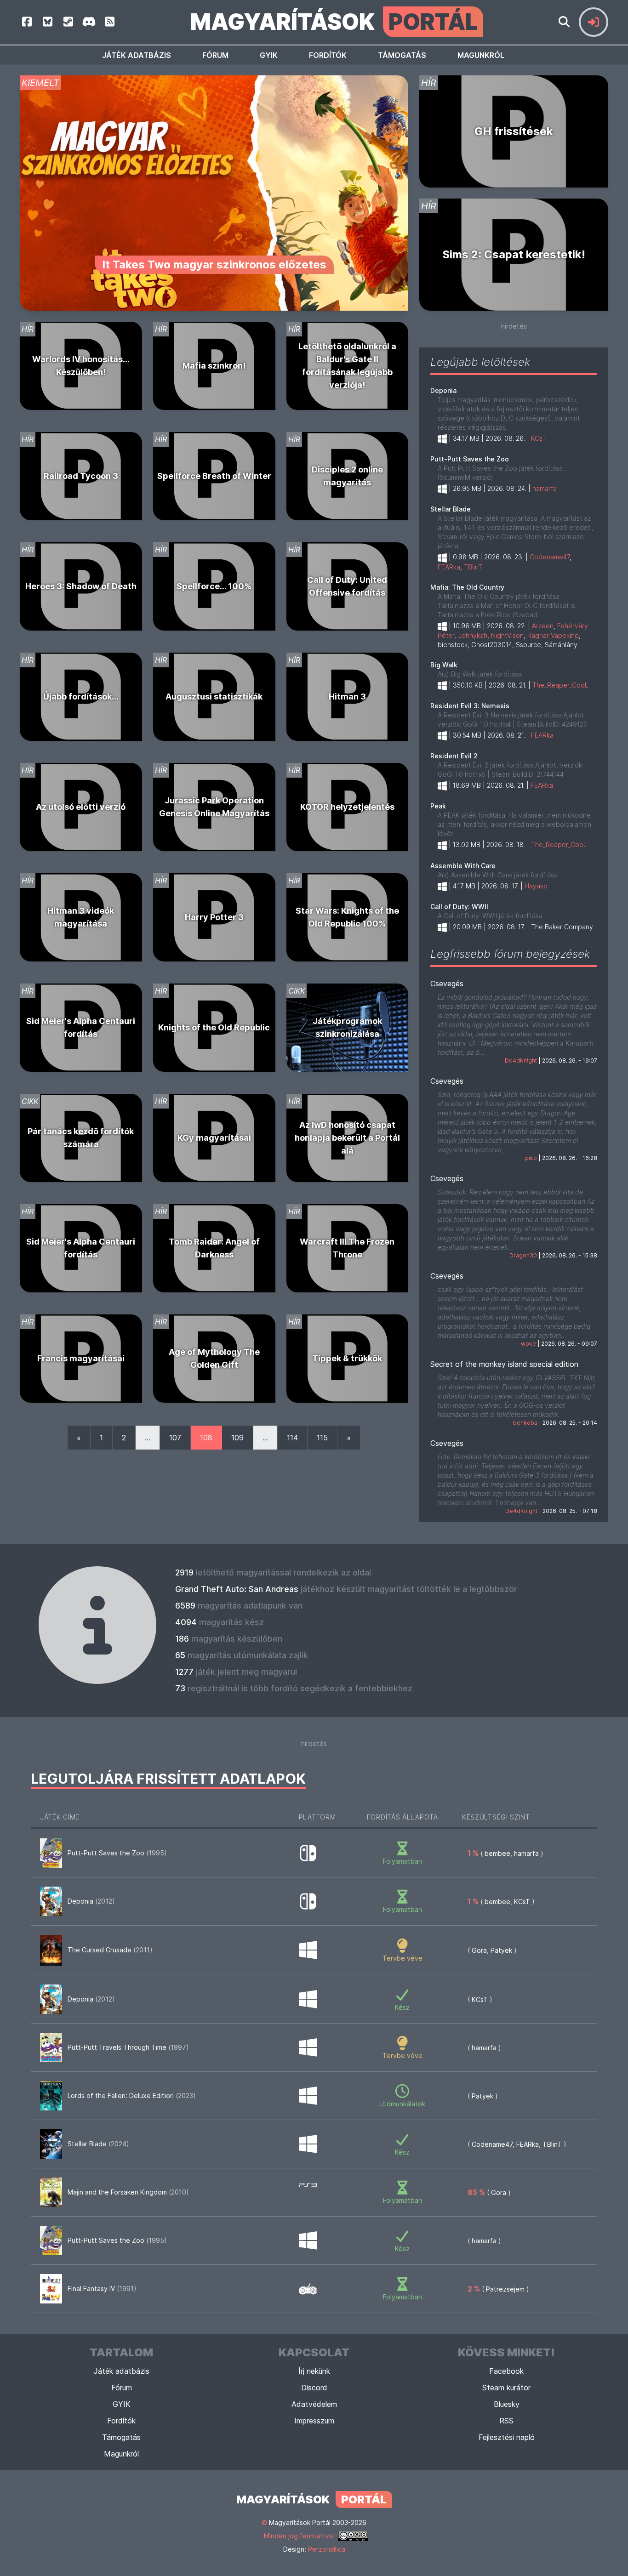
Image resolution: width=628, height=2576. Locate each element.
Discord (314, 2388)
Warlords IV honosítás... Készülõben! (81, 366)
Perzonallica (327, 2549)
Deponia (443, 390)
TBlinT (473, 567)
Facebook (506, 2371)
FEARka (449, 567)
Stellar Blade (451, 509)
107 (175, 1438)
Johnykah (473, 635)
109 (237, 1438)
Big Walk (444, 665)
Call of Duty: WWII (459, 907)
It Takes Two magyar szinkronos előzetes (214, 264)
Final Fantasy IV (102, 2289)
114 (292, 1438)
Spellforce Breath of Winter (214, 476)
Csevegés (447, 984)
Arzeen (543, 626)
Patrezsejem (505, 2289)
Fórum (215, 55)
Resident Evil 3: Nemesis (470, 706)
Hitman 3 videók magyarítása (81, 917)
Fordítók (328, 55)
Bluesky (507, 2404)
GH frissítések (514, 131)
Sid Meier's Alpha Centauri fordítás (81, 1027)
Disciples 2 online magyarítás (347, 476)
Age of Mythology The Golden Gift (214, 1358)
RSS (506, 2421)
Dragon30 (523, 1255)
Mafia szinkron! (214, 366)
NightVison (507, 635)
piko (531, 1158)
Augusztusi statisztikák (214, 697)
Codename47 (550, 557)
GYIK (269, 55)
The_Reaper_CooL (560, 685)
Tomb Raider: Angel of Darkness (214, 1248)
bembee (497, 1853)
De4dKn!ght (521, 1061)
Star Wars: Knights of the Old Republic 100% (347, 917)
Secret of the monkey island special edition (504, 1364)
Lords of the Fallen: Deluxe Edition (132, 2095)
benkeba (525, 1423)
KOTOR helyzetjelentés (347, 807)
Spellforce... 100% (214, 586)
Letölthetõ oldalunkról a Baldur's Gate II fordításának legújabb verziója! (347, 366)
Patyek (501, 1950)
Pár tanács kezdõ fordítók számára (81, 1138)
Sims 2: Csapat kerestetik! (514, 254)
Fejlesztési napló (507, 2437)
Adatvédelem (314, 2404)
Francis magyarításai (81, 1358)
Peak (438, 806)
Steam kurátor (506, 2388)
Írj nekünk (314, 2371)
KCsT (539, 438)
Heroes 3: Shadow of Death (81, 586)
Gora (479, 1950)
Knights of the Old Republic (214, 1027)
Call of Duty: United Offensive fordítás (347, 586)
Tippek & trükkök (347, 1358)
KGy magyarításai (214, 1138)
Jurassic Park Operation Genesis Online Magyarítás (214, 807)
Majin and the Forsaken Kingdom (128, 2192)
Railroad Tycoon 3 (81, 476)
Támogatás (402, 55)
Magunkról (481, 55)
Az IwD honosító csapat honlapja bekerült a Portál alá (347, 1138)
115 (322, 1438)
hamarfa (545, 488)
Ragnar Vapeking (553, 635)
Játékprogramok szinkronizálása (347, 1027)
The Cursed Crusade (110, 1950)
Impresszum (314, 2421)
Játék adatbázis (137, 55)
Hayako (536, 886)
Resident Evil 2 (454, 756)
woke (528, 1344)
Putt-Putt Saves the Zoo (470, 459)
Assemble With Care (463, 866)
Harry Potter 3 (214, 917)
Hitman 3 (347, 697)
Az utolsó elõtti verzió (81, 807)
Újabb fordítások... (81, 697)
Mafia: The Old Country (467, 587)
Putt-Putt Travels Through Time (128, 2047)
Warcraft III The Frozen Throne (347, 1248)
